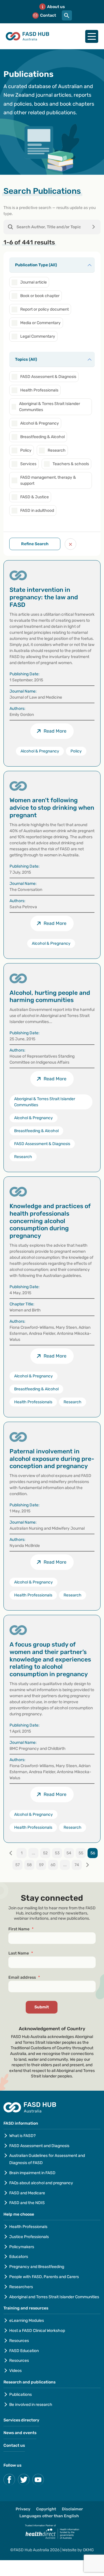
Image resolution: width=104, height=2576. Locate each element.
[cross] (70, 544)
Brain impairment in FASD (32, 2173)
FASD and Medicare (27, 2193)
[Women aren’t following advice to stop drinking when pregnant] (52, 865)
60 (53, 1865)
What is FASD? (22, 2136)
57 (17, 1865)
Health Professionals (28, 2227)
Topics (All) (26, 359)
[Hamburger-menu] (92, 36)
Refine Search (35, 544)
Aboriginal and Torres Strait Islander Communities (54, 2297)
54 (69, 1853)
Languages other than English (49, 2516)
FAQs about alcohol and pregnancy (41, 2183)
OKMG (88, 2550)
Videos (15, 2371)
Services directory (21, 2420)
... (34, 1853)
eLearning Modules (27, 2321)
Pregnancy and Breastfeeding (37, 2267)
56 (93, 1853)
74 (77, 1865)
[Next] (87, 1865)
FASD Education (24, 2351)
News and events (20, 2433)
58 (29, 1865)
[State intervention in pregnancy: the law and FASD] (52, 663)
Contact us (14, 2445)
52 (45, 1853)
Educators (19, 2257)
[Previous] (11, 1853)
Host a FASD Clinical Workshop (37, 2331)
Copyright (46, 2509)
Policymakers (22, 2247)
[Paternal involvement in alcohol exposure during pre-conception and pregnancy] (52, 1516)
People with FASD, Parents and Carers (44, 2277)
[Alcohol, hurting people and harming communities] (52, 1068)
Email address (24, 1977)
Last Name (21, 1953)
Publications (21, 2395)
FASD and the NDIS (27, 2203)
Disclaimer (72, 2509)
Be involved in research (31, 2405)
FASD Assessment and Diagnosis (39, 2146)
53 (57, 1853)
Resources (19, 2341)
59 (41, 1865)
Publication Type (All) (36, 265)
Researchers (21, 2287)
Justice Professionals (29, 2237)
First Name (21, 1929)
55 (81, 1853)
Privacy (23, 2509)
